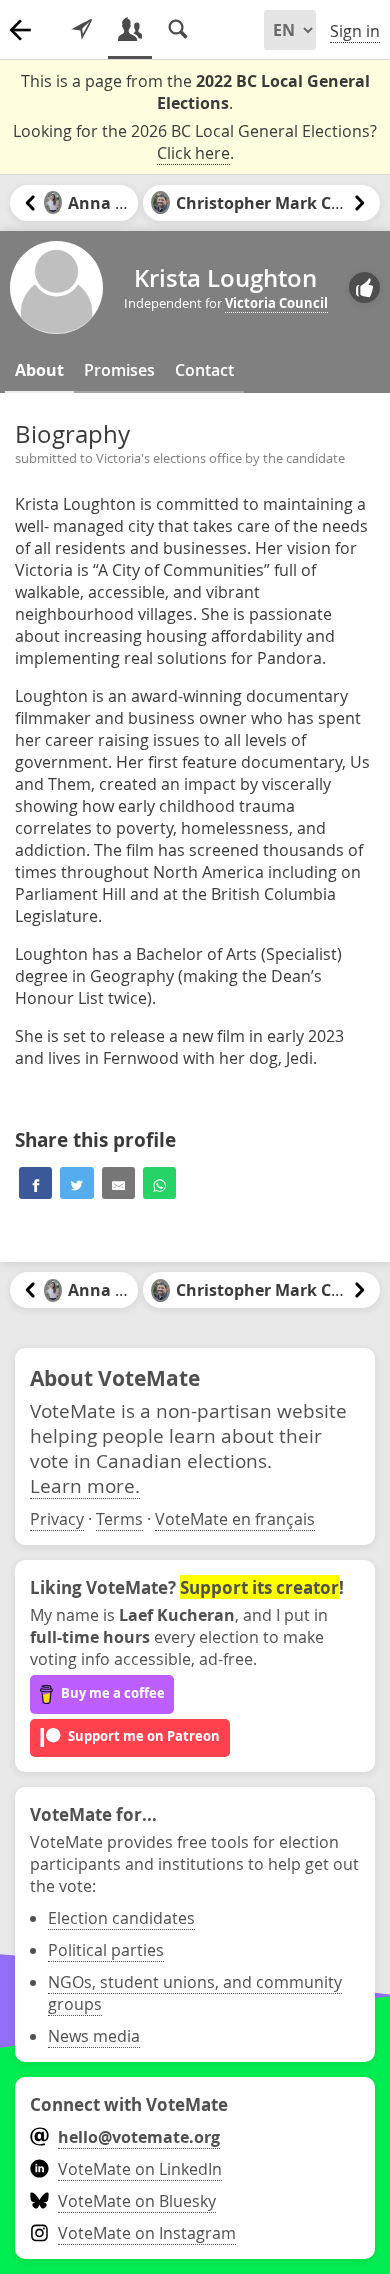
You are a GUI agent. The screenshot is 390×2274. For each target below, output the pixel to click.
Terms (119, 1519)
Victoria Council (276, 303)
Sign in (355, 31)
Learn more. (85, 1485)
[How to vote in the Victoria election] (82, 30)
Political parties (106, 1950)
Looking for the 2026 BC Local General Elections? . (195, 142)
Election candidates (121, 1918)
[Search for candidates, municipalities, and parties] (178, 30)
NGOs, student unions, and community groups (195, 1993)
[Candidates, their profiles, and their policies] (130, 30)
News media (94, 2036)
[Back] (20, 30)
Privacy (57, 1519)
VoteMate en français (235, 1519)
